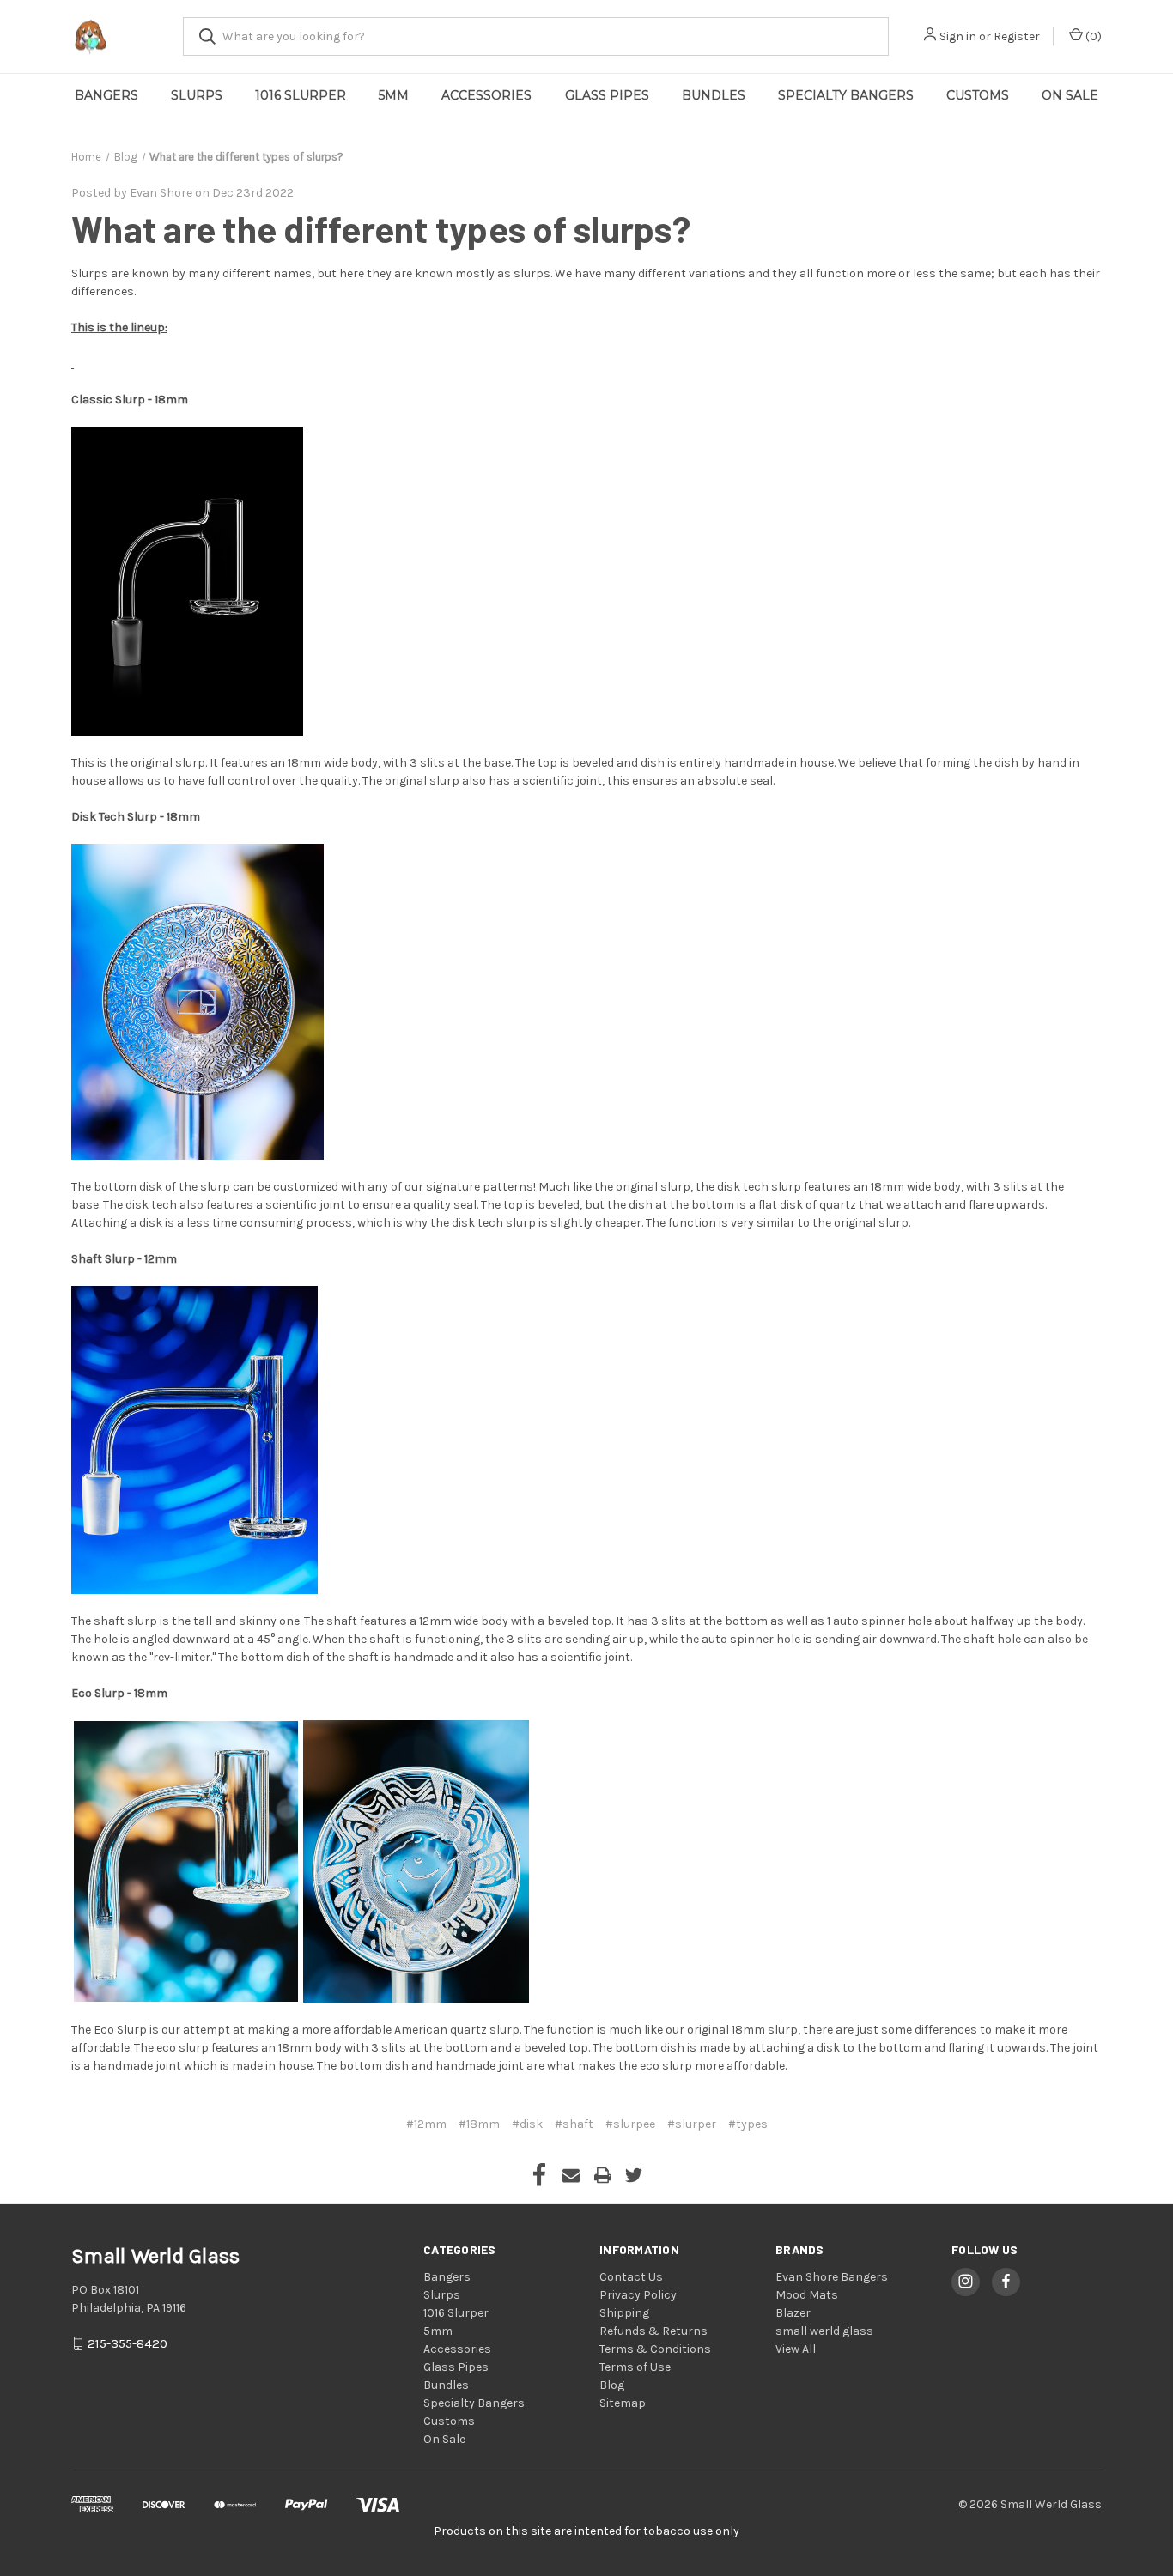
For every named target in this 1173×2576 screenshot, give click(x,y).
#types (748, 2124)
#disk (527, 2124)
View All (796, 2349)
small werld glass (824, 2331)
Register (1017, 36)
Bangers (106, 95)
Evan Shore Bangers (832, 2277)
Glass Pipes (607, 95)
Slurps (197, 95)
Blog (612, 2385)
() (1092, 36)
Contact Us (631, 2277)
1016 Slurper (301, 95)
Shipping (624, 2313)
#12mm (426, 2124)
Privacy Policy (638, 2295)
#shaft (574, 2124)
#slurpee (630, 2124)
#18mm (479, 2124)
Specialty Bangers (846, 95)
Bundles (714, 95)
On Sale (1070, 95)
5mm (394, 95)
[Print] (603, 2175)
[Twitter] (634, 2175)
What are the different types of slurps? (381, 228)
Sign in (958, 36)
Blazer (793, 2313)
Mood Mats (807, 2295)
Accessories (486, 95)
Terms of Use (635, 2367)
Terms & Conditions (655, 2349)
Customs (978, 95)
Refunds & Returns (653, 2331)
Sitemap (623, 2403)
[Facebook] (539, 2175)
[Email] (571, 2175)
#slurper (692, 2124)
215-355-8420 (128, 2343)
